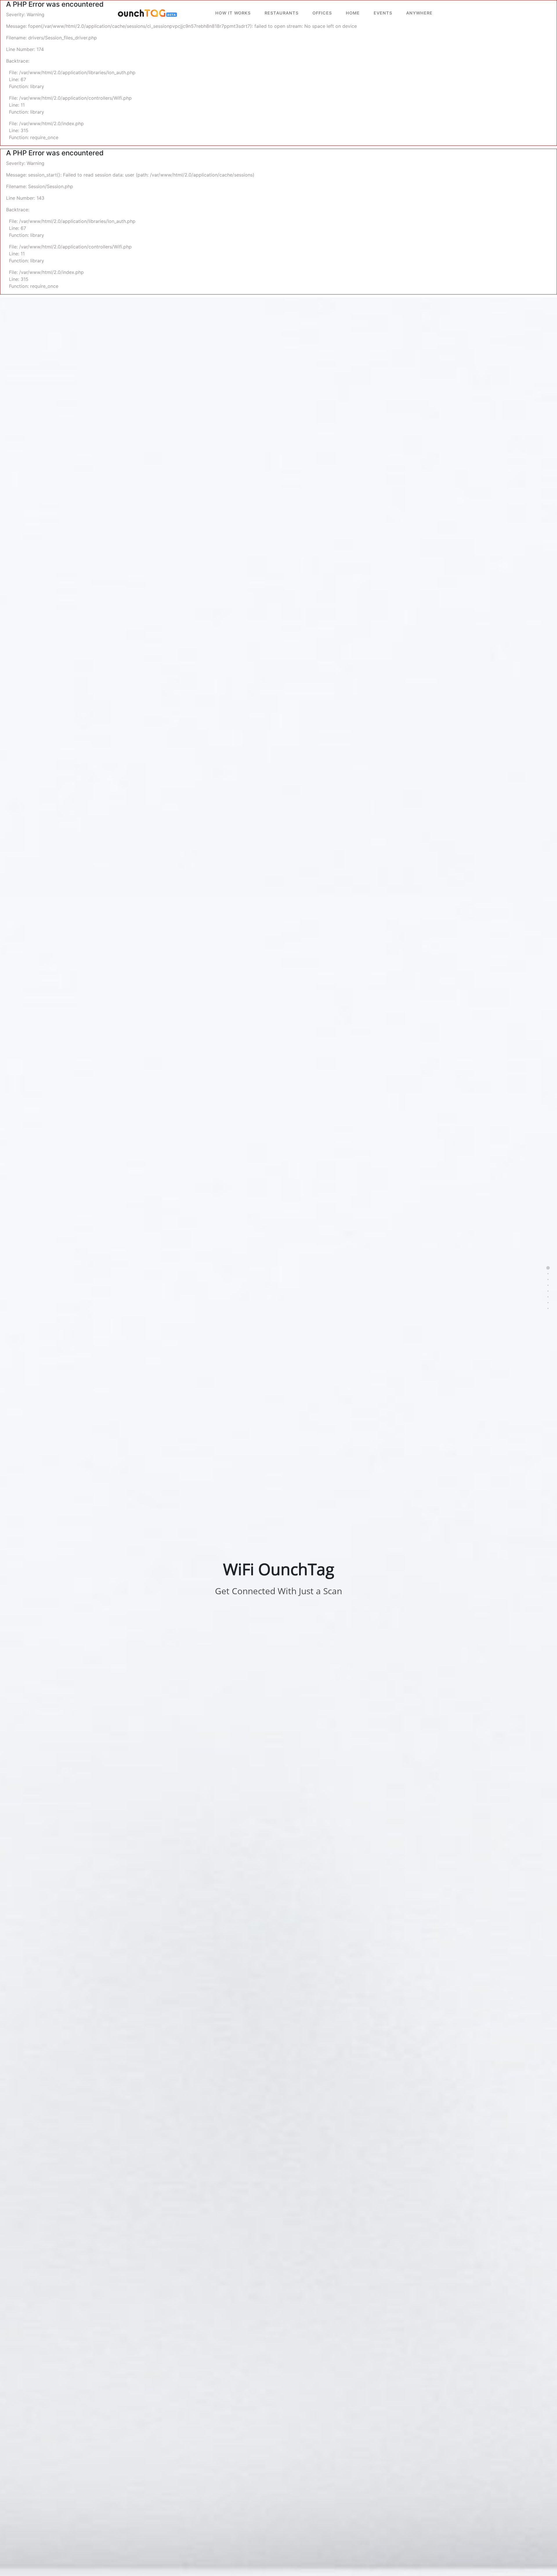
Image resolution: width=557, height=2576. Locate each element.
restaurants (282, 13)
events (383, 13)
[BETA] (142, 13)
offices (322, 13)
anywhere (419, 13)
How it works (233, 13)
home (353, 13)
